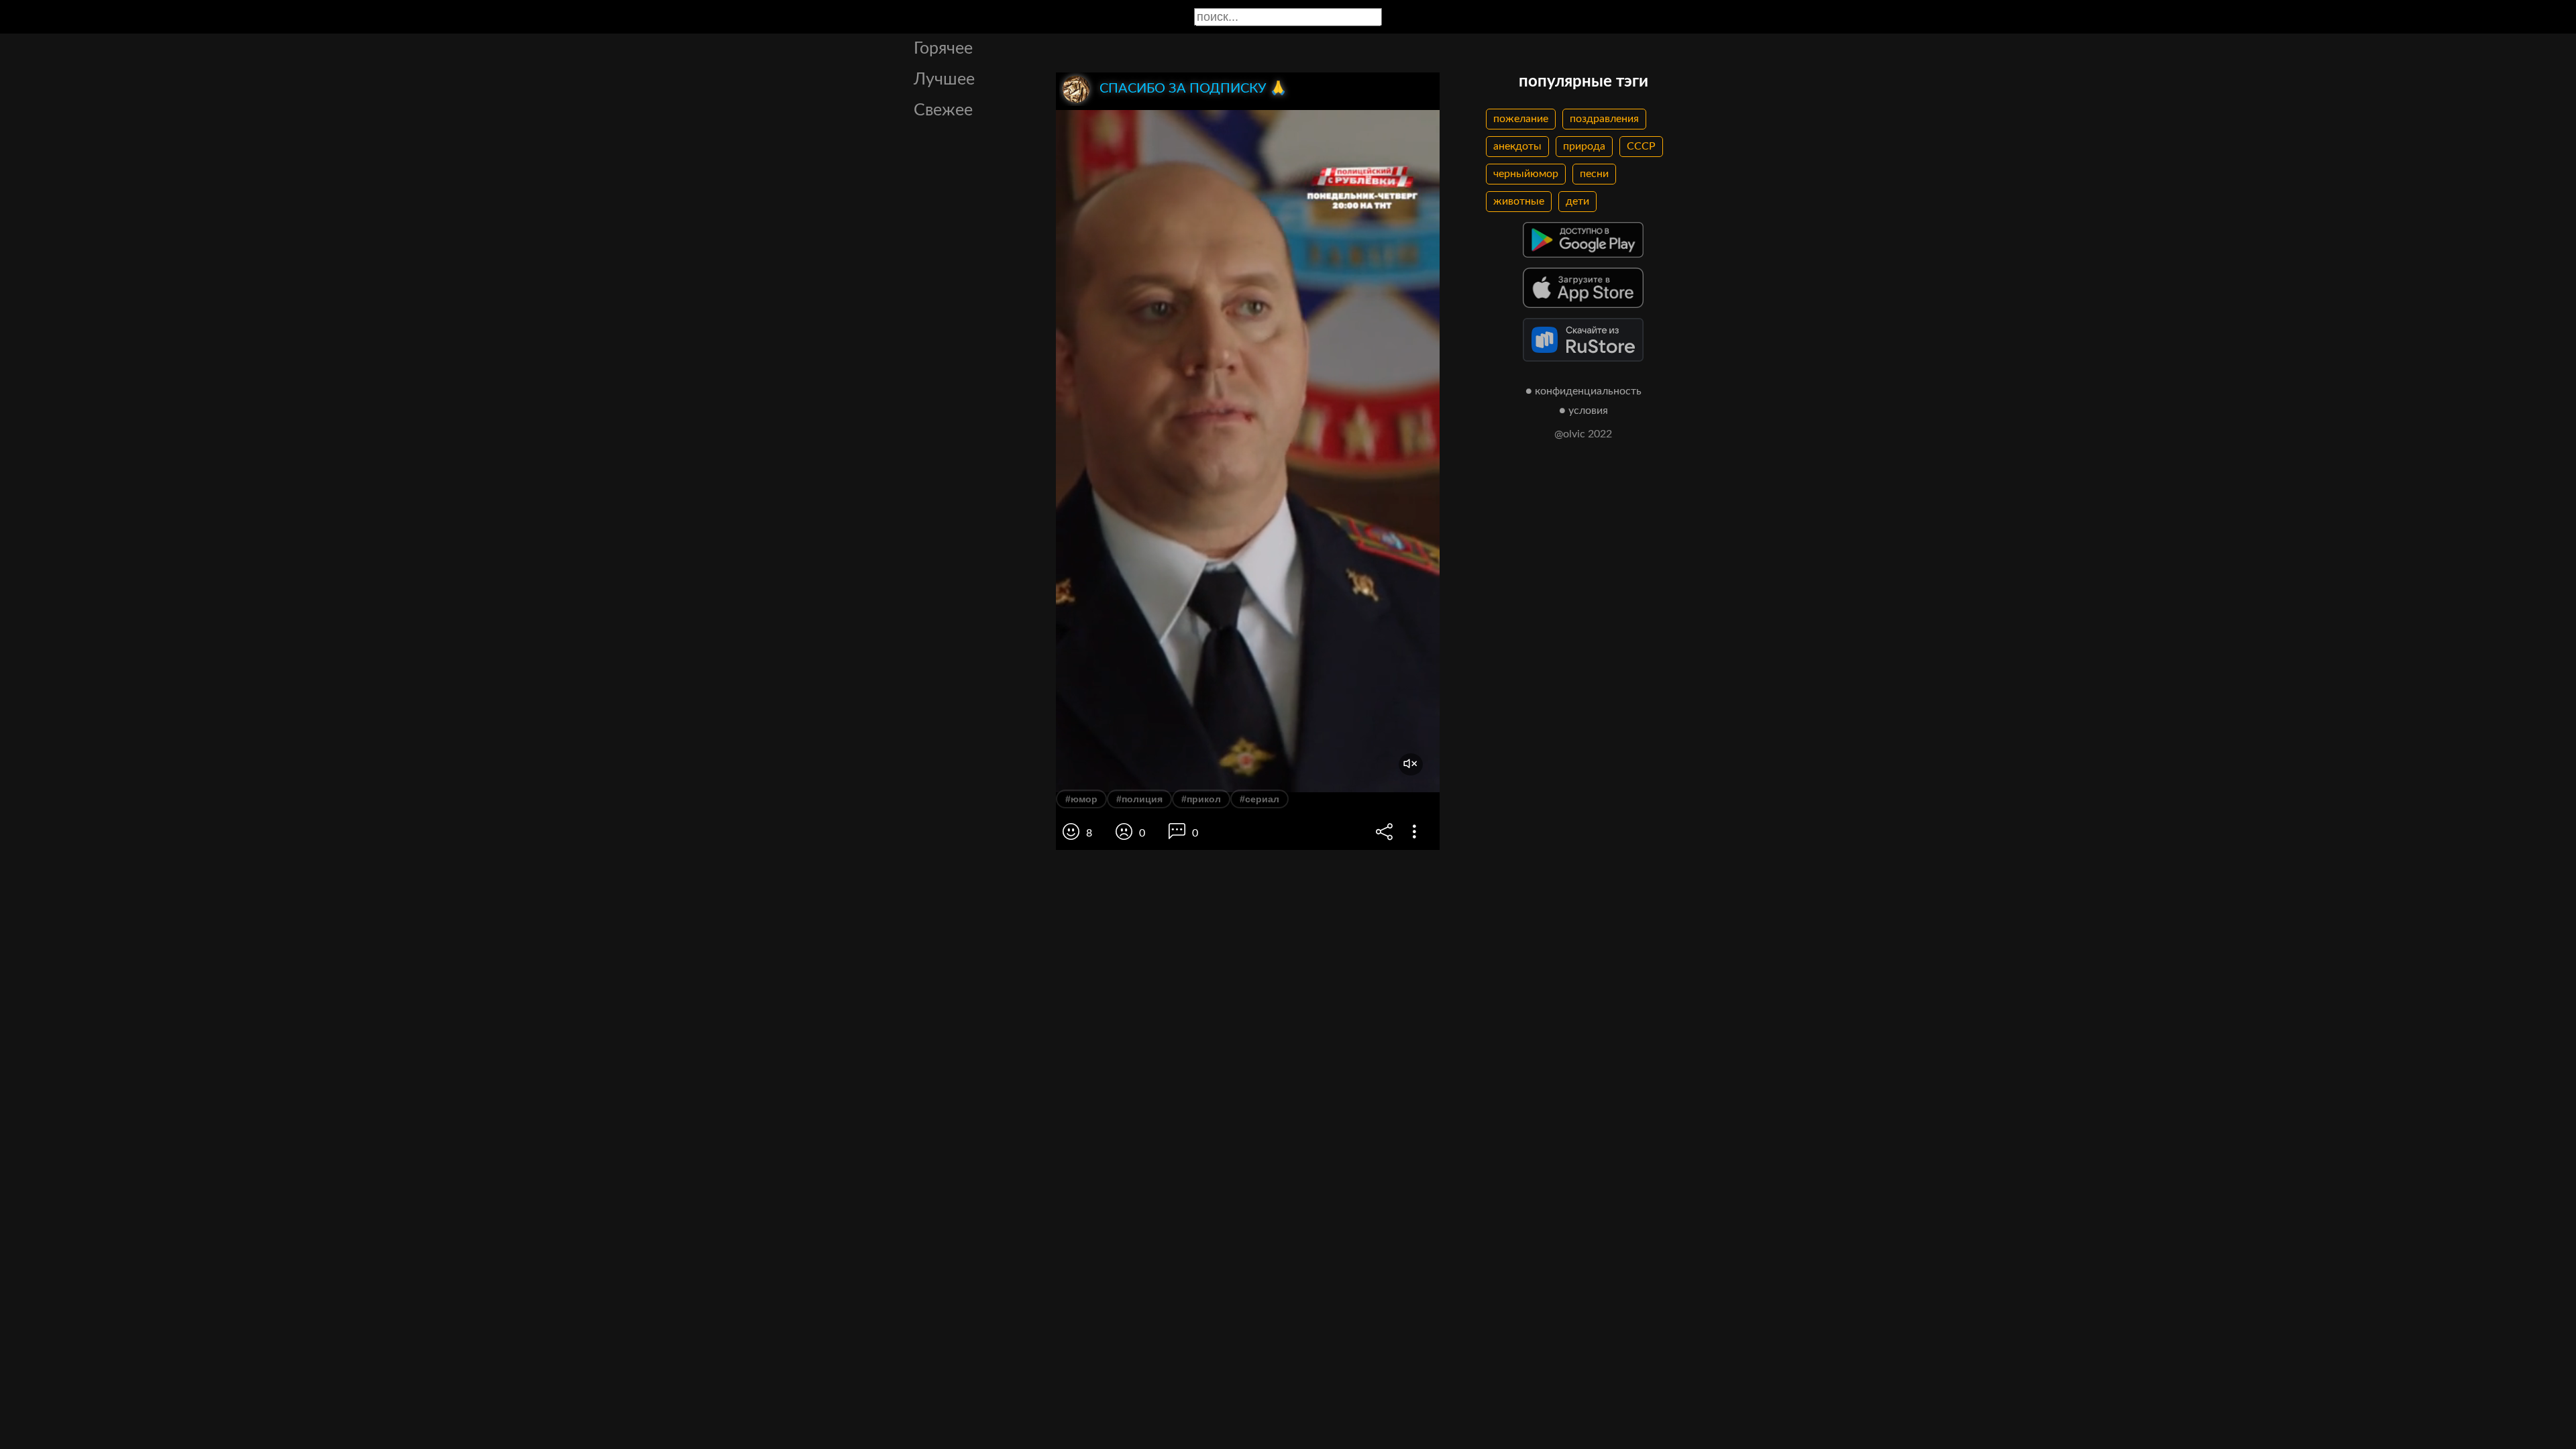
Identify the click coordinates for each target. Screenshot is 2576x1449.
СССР (1641, 146)
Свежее (943, 110)
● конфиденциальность (1584, 391)
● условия (1584, 411)
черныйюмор (1526, 174)
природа (1584, 146)
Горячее (943, 49)
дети (1577, 201)
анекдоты (1517, 146)
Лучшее (944, 79)
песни (1594, 174)
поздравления (1604, 119)
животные (1519, 201)
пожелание (1521, 119)
